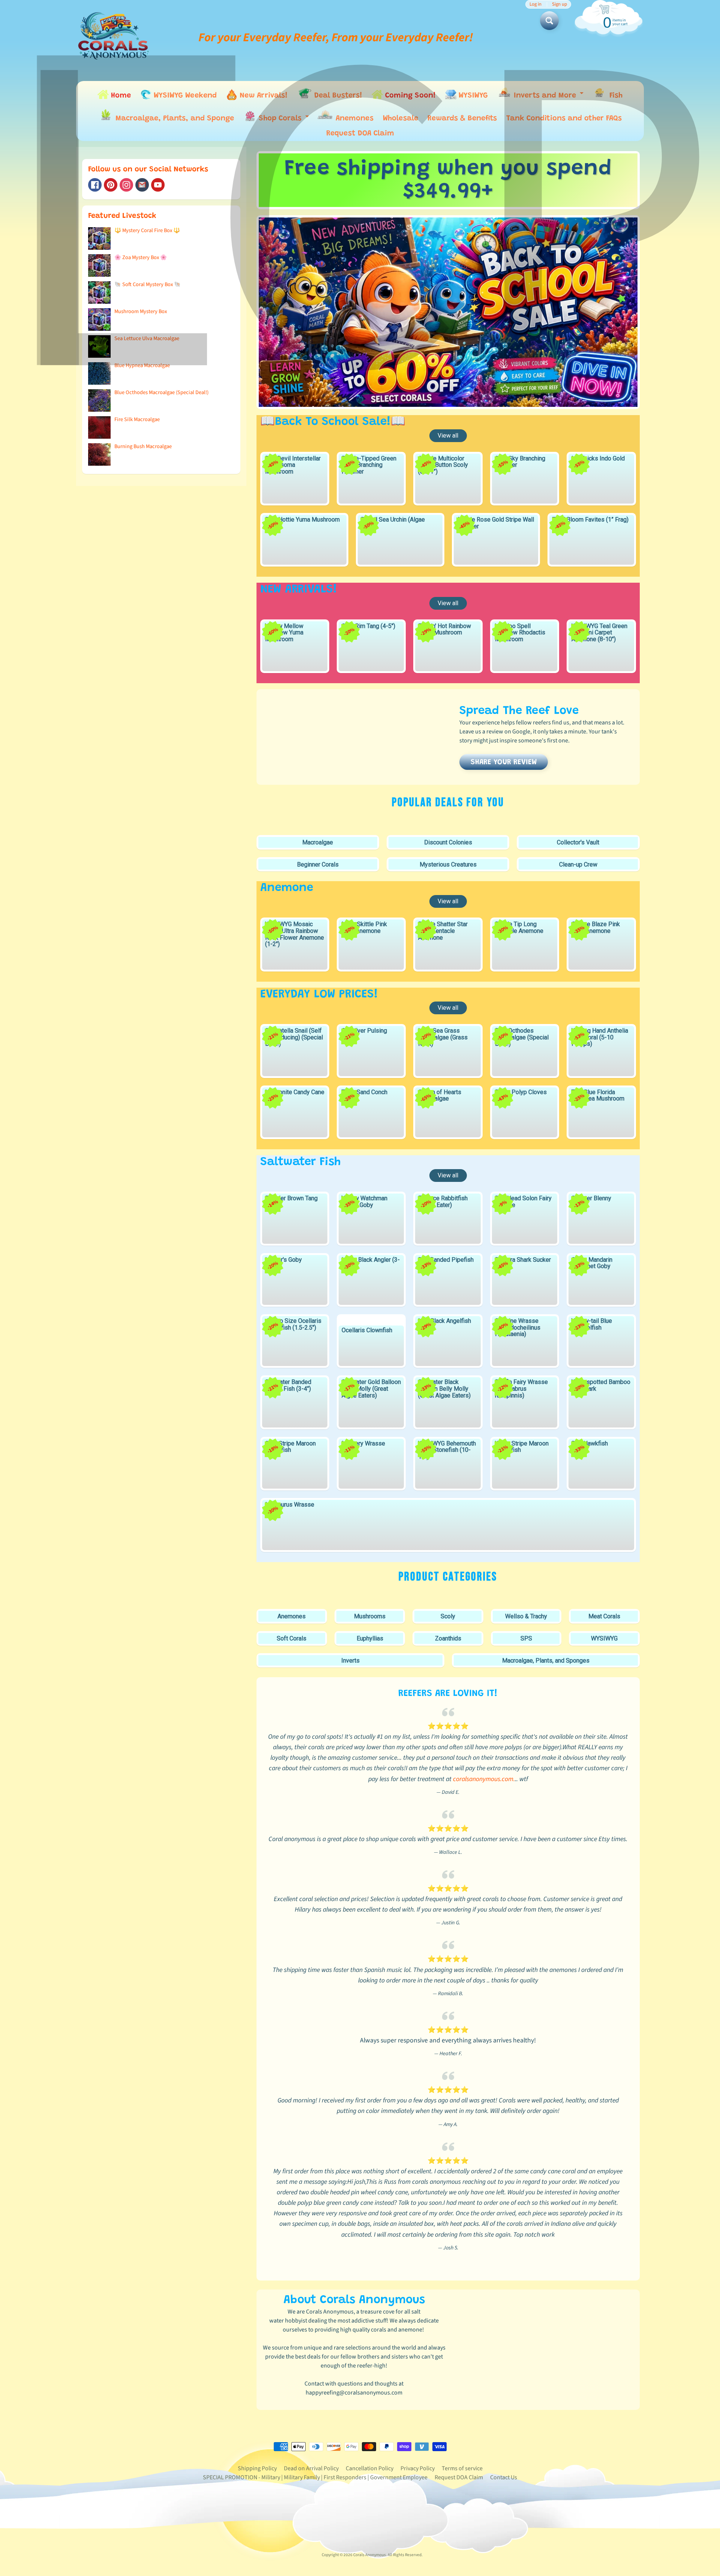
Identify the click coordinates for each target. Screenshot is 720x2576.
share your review (504, 762)
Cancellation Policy (370, 2468)
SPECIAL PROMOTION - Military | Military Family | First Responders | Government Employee (315, 2477)
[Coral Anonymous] (142, 185)
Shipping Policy (257, 2468)
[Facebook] (95, 185)
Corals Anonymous (370, 2555)
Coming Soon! (409, 96)
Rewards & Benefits (462, 118)
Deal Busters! (337, 96)
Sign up (559, 4)
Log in (535, 4)
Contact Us (504, 2477)
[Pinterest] (111, 185)
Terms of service (462, 2468)
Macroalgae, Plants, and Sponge (174, 118)
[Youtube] (158, 185)
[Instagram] (126, 185)
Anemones (353, 118)
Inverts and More (548, 97)
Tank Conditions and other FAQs (564, 118)
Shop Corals (284, 120)
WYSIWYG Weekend (184, 96)
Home (120, 96)
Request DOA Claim (360, 133)
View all (448, 436)
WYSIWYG (472, 96)
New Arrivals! (262, 96)
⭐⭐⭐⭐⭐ (448, 1726)
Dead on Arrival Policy (311, 2468)
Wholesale (400, 118)
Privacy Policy (418, 2468)
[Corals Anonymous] (114, 37)
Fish (615, 96)
